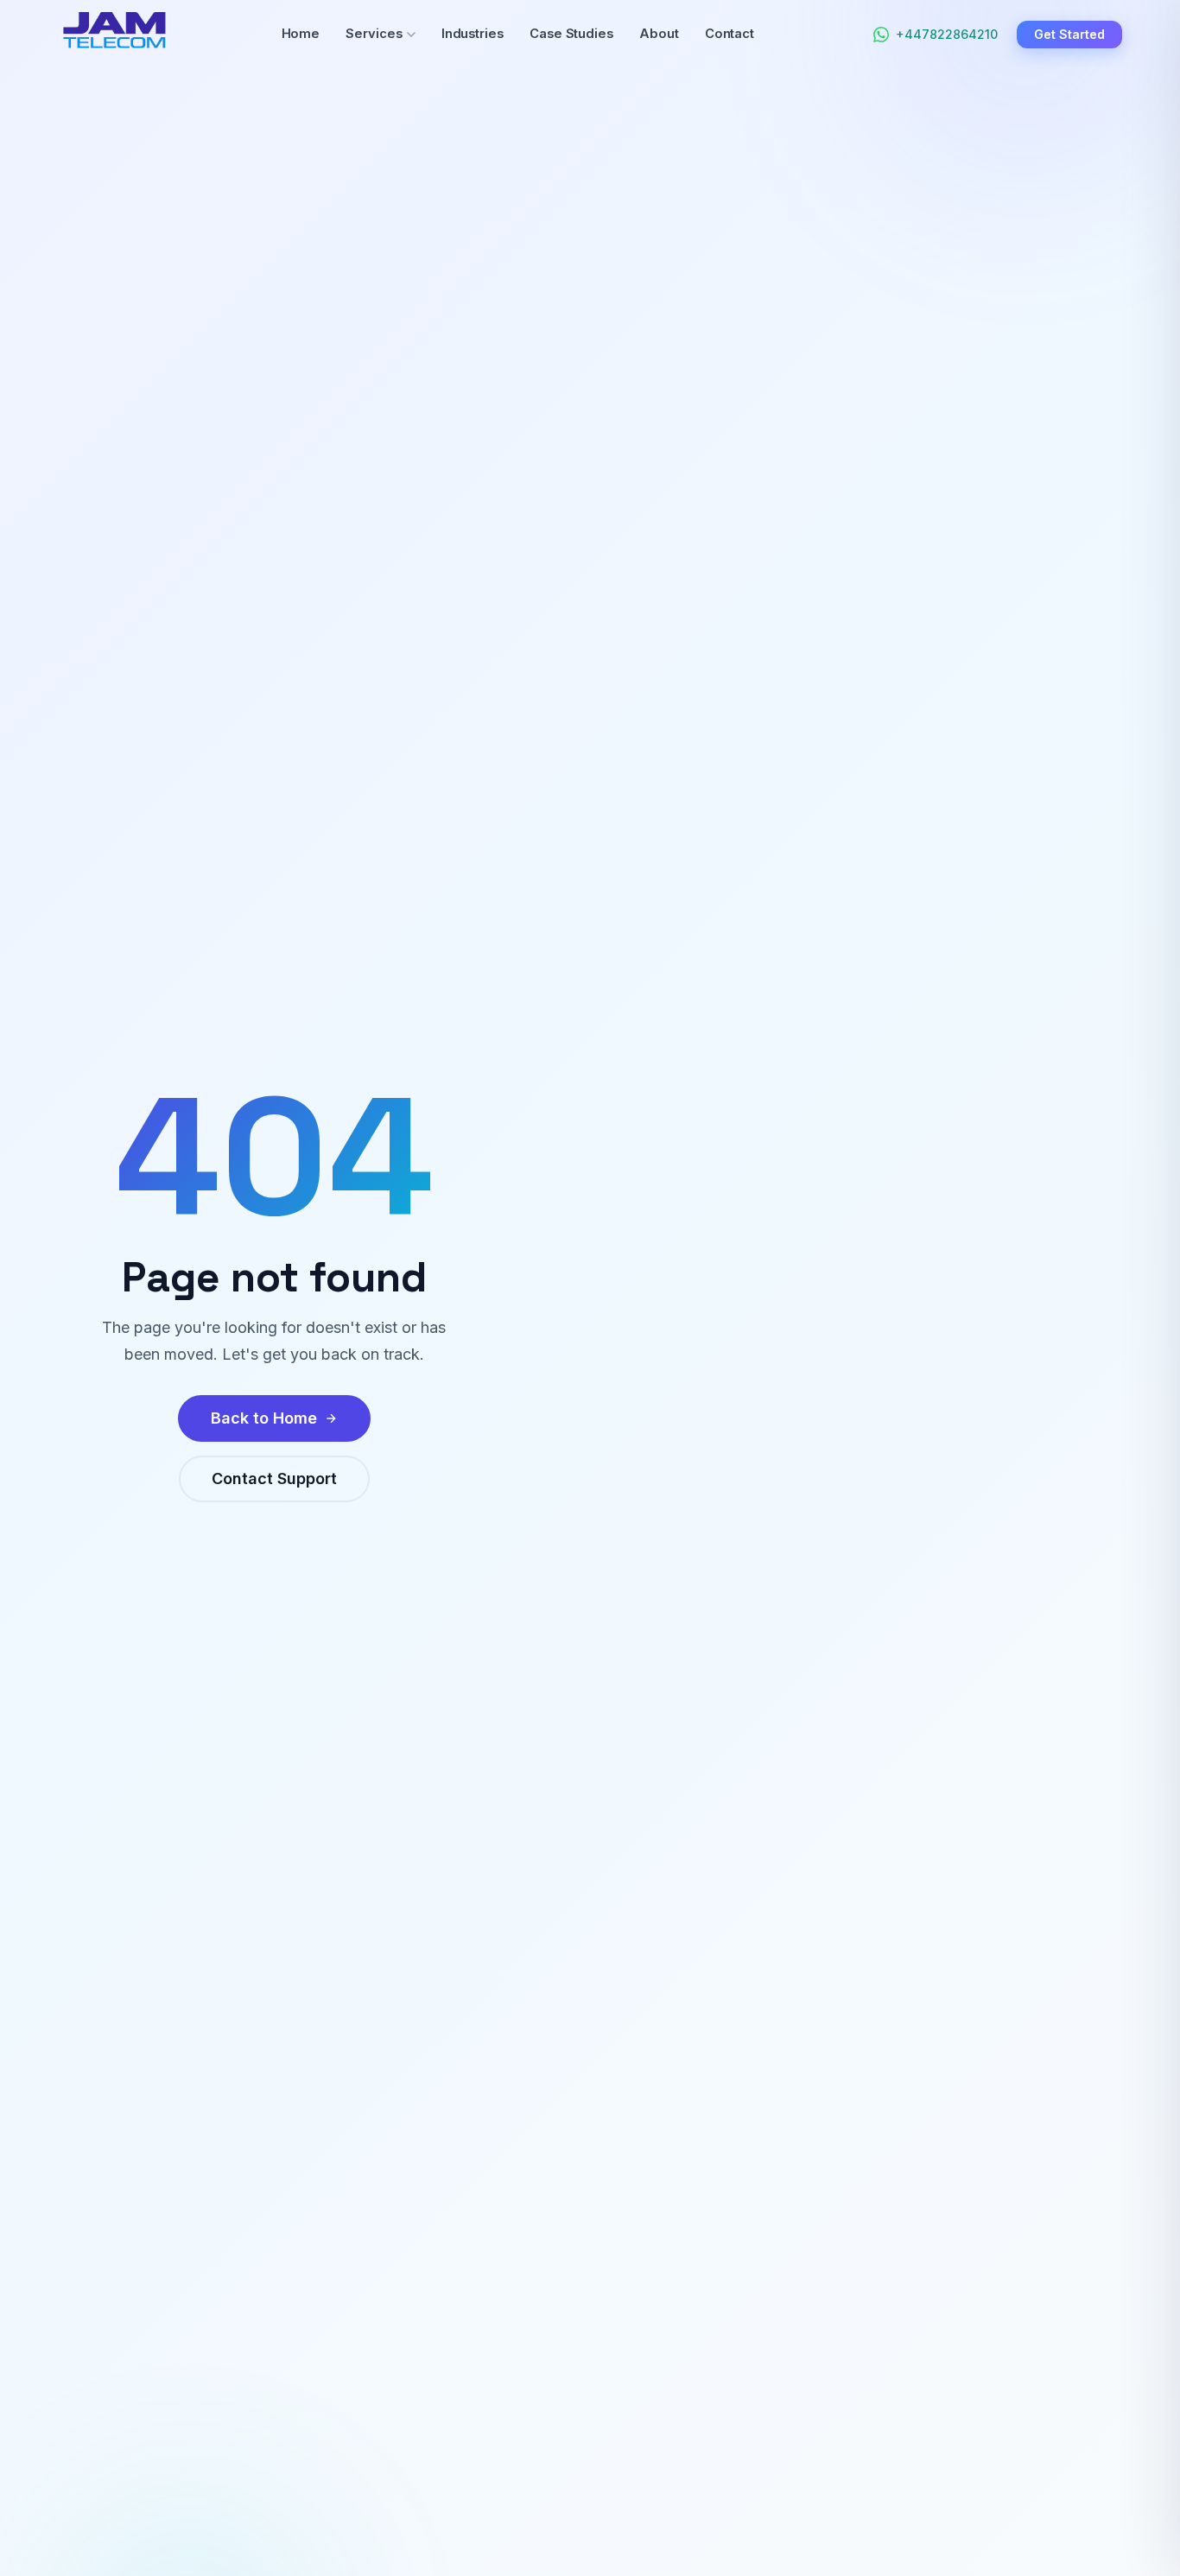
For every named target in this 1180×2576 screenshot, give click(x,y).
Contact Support (274, 1478)
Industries (473, 34)
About (659, 34)
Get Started (1069, 34)
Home (301, 34)
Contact (730, 34)
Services (374, 34)
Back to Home (264, 1418)
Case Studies (571, 34)
